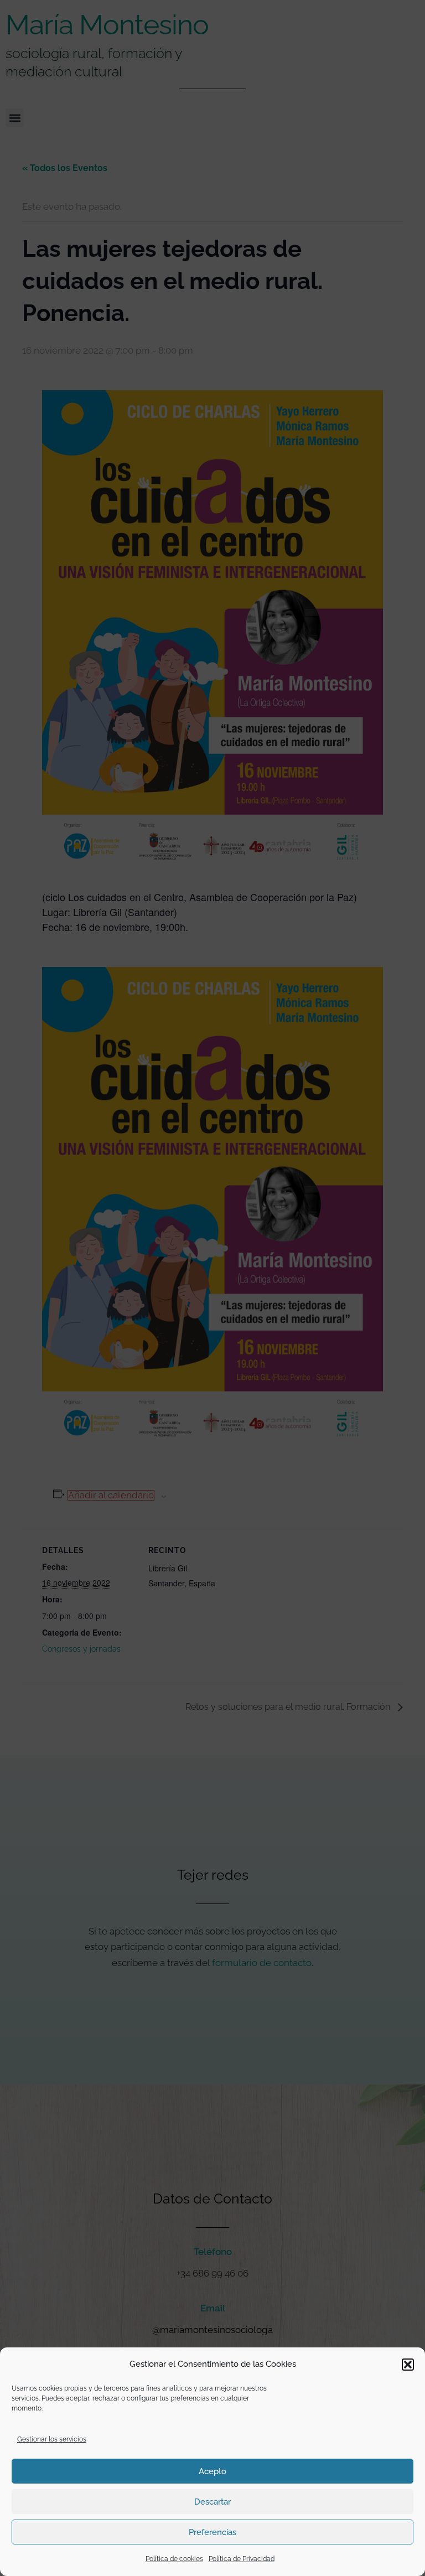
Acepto (212, 2471)
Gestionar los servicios (52, 2439)
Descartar (212, 2502)
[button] (408, 2365)
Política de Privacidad (242, 2559)
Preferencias (212, 2532)
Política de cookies (174, 2559)
